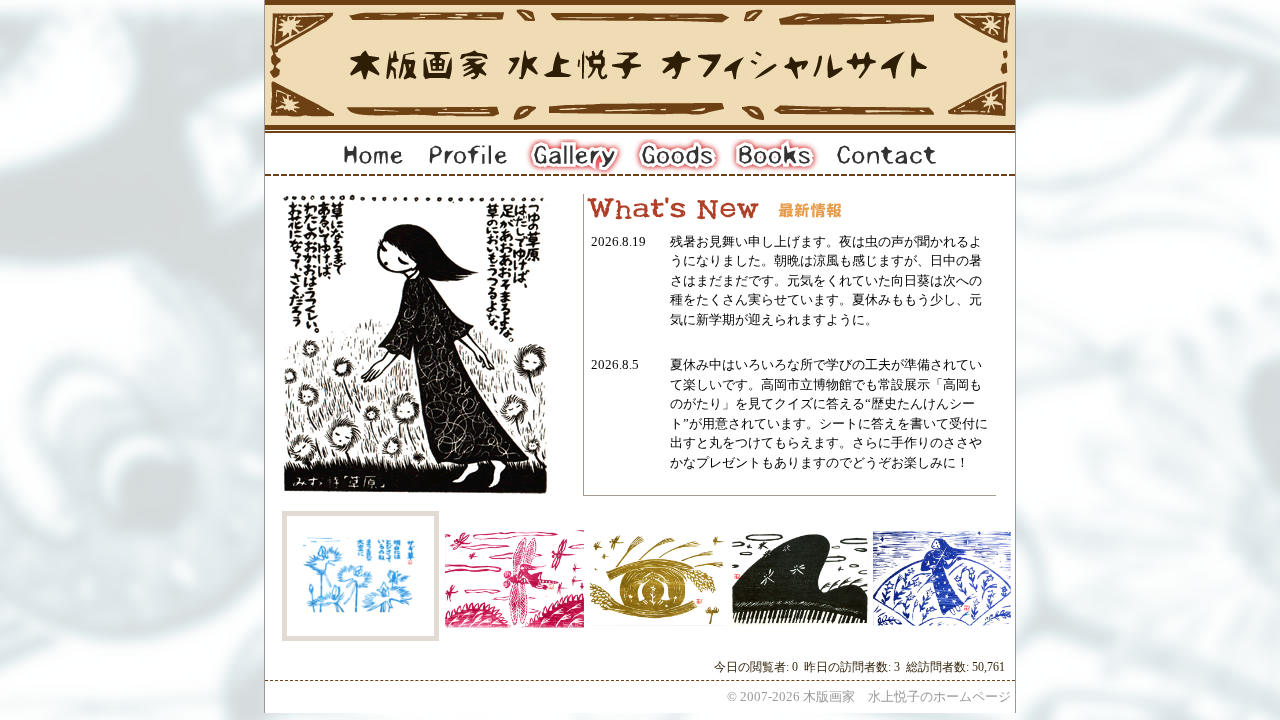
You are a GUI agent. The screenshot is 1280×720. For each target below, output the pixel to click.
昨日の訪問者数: (849, 667)
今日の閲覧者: (753, 667)
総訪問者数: (939, 667)
